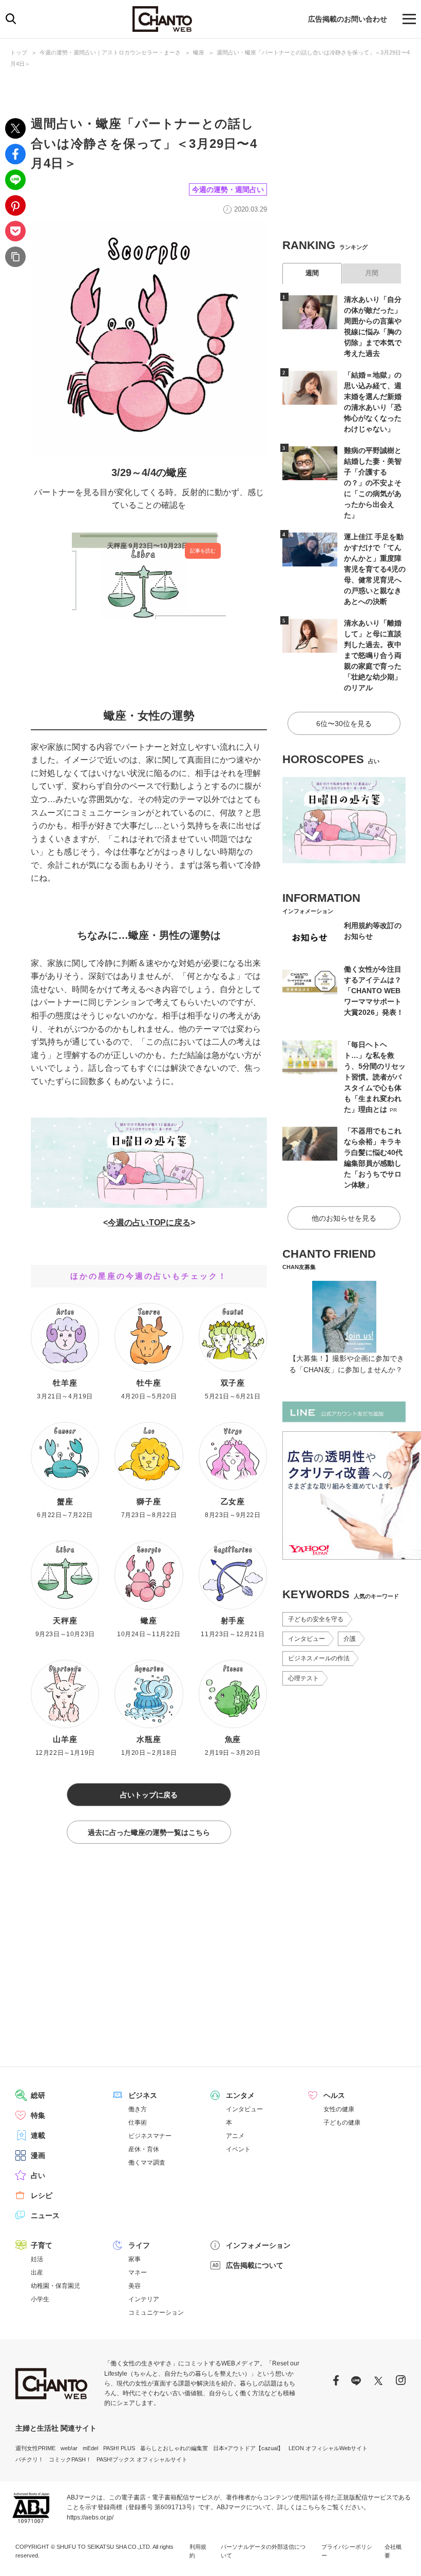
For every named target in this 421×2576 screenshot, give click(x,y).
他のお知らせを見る (344, 1218)
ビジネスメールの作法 (319, 1658)
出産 (37, 2272)
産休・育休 (144, 2149)
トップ (19, 52)
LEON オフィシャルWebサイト (328, 2448)
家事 (135, 2259)
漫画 (38, 2155)
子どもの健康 (342, 2123)
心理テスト (303, 1678)
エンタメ (240, 2095)
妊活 (37, 2259)
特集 (38, 2115)
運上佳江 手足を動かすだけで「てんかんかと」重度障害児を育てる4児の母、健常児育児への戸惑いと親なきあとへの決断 (375, 569)
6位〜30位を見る (344, 724)
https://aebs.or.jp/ (90, 2517)
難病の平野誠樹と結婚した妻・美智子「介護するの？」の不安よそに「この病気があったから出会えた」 (373, 483)
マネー (138, 2272)
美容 (135, 2286)
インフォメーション (258, 2245)
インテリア (144, 2299)
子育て (42, 2245)
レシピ (42, 2195)
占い (38, 2175)
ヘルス (334, 2095)
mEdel (90, 2448)
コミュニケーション (156, 2313)
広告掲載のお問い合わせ (348, 19)
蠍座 (199, 52)
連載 (38, 2135)
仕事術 (138, 2123)
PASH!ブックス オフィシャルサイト (142, 2459)
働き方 (138, 2109)
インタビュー (307, 1639)
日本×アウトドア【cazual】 (248, 2448)
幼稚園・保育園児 (55, 2286)
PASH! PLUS (119, 2448)
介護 (350, 1639)
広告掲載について (255, 2265)
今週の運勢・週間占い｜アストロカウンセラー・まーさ (110, 52)
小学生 (40, 2299)
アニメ (235, 2136)
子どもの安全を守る (316, 1619)
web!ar (69, 2448)
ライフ (139, 2245)
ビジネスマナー (150, 2136)
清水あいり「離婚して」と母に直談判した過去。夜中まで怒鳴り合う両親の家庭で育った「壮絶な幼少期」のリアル (373, 655)
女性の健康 (339, 2109)
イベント (238, 2149)
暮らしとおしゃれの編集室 (174, 2448)
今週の (120, 1223)
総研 (38, 2095)
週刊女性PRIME (35, 2448)
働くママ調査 (147, 2163)
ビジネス (143, 2095)
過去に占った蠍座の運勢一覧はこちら (149, 1832)
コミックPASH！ (70, 2459)
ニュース (45, 2215)
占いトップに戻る (149, 1795)
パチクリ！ (30, 2459)
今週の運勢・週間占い (228, 190)
